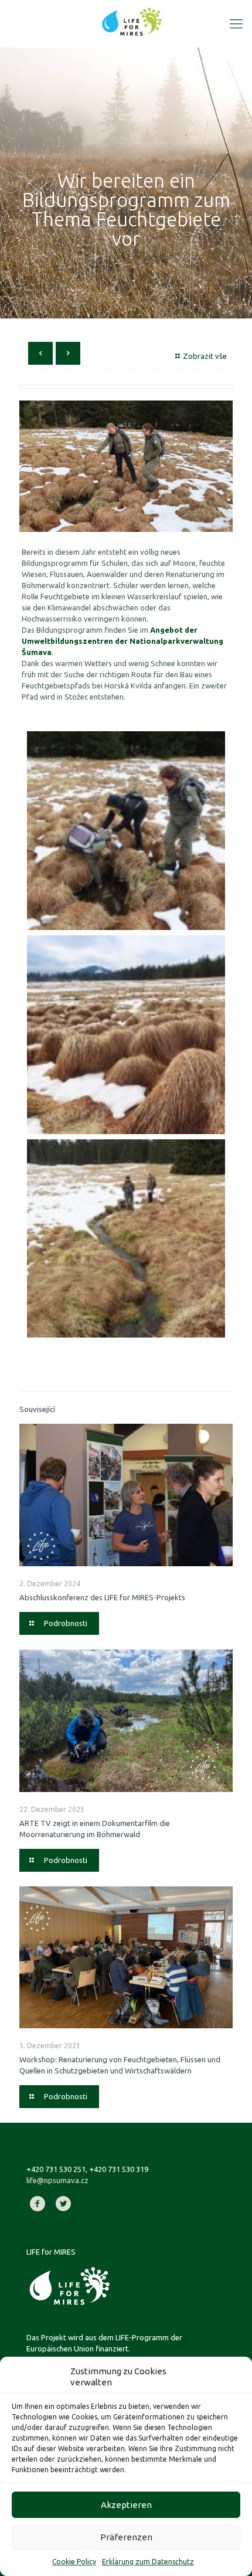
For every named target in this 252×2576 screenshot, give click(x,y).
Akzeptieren (126, 2505)
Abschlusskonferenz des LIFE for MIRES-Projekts (102, 1597)
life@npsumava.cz (57, 2180)
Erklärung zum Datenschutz (148, 2562)
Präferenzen (126, 2537)
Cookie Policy (74, 2562)
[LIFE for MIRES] (132, 21)
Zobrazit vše (205, 356)
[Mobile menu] (236, 23)
